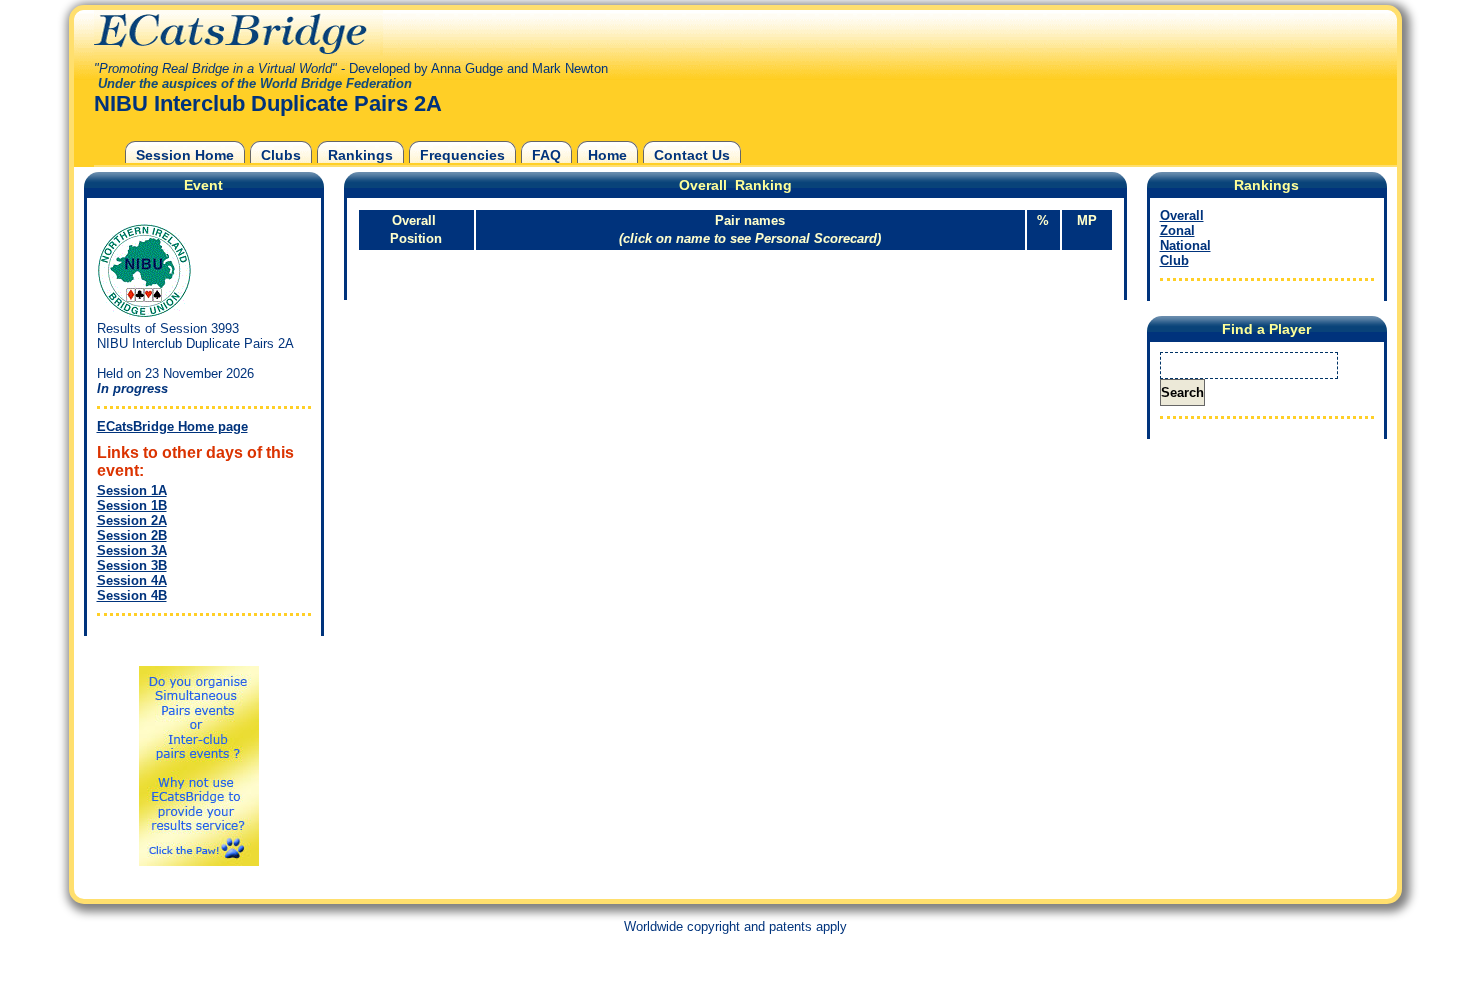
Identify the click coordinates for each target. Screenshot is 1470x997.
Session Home (185, 155)
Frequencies (462, 155)
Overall (1182, 215)
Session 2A (132, 520)
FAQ (546, 155)
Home (607, 155)
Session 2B (132, 535)
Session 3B (132, 565)
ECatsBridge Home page (172, 426)
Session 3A (132, 550)
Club (1174, 260)
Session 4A (132, 580)
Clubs (281, 155)
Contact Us (692, 155)
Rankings (360, 155)
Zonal (1177, 230)
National (1185, 245)
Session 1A (132, 490)
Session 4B (132, 595)
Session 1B (132, 505)
